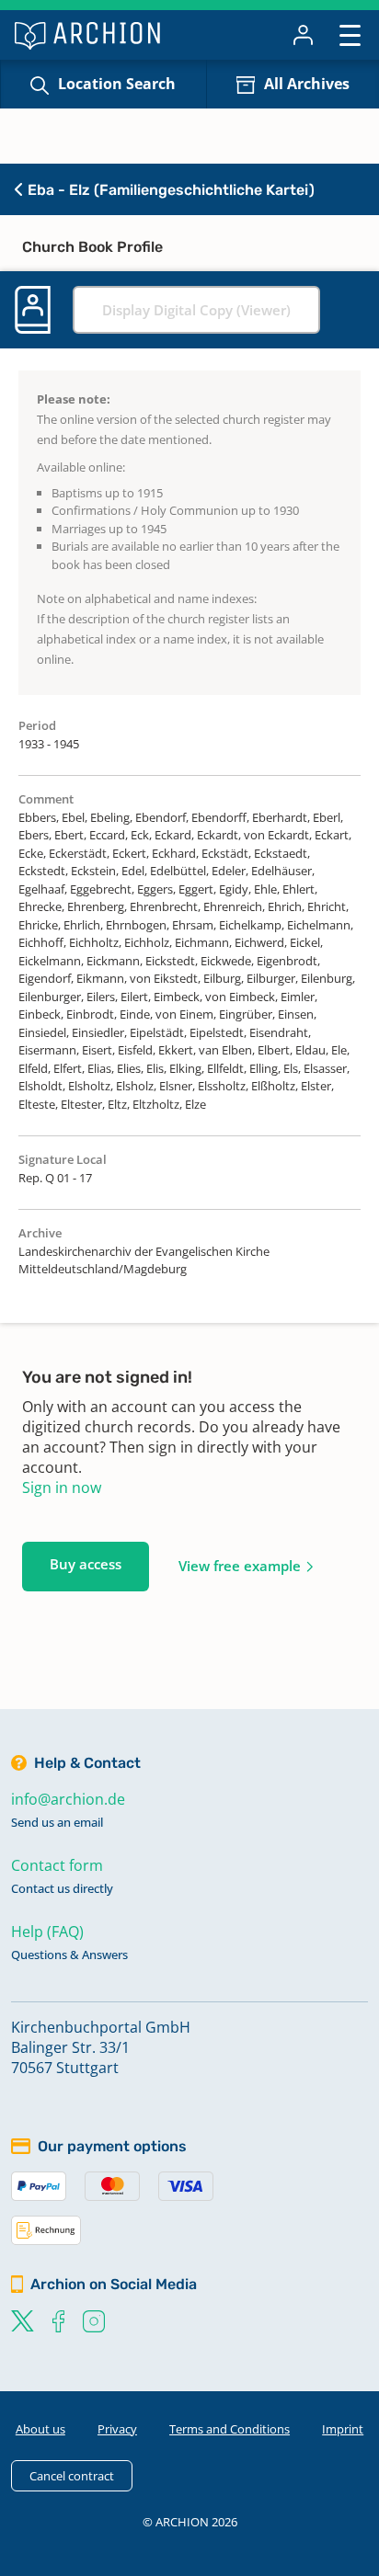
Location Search (117, 84)
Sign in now (62, 1487)
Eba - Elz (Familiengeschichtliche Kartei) (169, 190)
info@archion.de (68, 1799)
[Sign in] (303, 35)
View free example (240, 1566)
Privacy (117, 2429)
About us (40, 2429)
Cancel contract (72, 2476)
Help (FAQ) (47, 1932)
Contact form (57, 1865)
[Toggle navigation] (350, 34)
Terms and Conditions (230, 2429)
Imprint (343, 2429)
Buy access (86, 1564)
